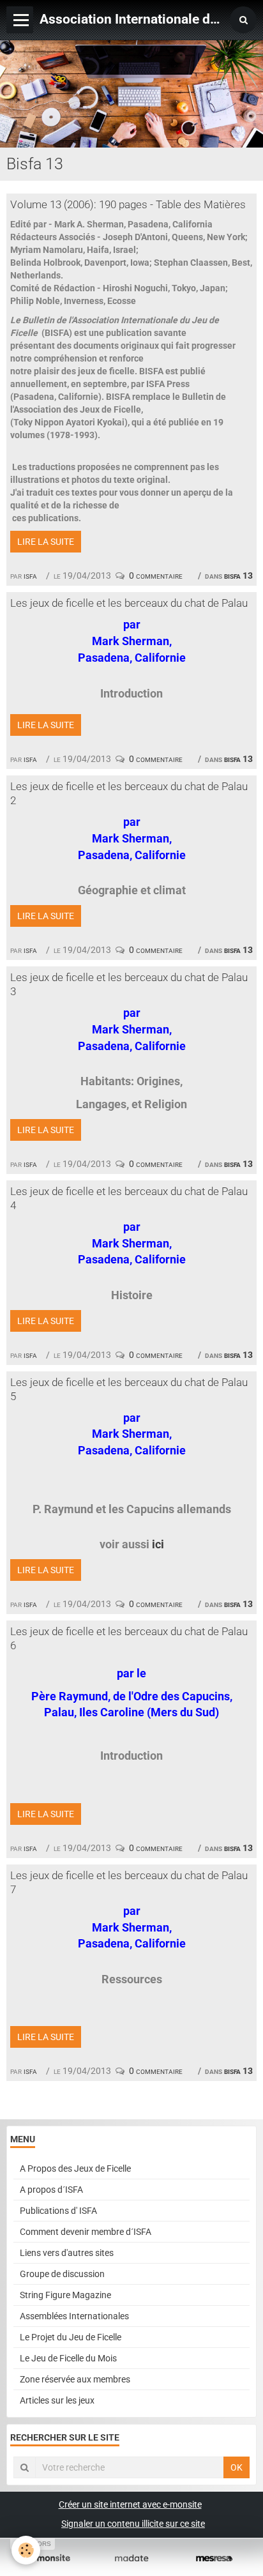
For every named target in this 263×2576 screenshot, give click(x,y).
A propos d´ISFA (51, 2190)
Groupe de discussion (62, 2274)
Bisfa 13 (238, 575)
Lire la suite (46, 542)
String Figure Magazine (65, 2295)
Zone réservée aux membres (75, 2379)
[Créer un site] (49, 2558)
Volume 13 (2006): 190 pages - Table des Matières (128, 204)
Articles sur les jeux (57, 2400)
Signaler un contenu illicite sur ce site (133, 2524)
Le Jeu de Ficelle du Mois (68, 2358)
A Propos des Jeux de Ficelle (75, 2168)
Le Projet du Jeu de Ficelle (71, 2337)
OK (237, 2467)
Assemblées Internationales (74, 2316)
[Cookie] (26, 2550)
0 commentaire (156, 575)
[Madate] (131, 2558)
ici (158, 1544)
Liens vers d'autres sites (67, 2253)
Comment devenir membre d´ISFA (86, 2232)
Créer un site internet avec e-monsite (130, 2504)
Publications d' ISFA (58, 2211)
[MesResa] (214, 2558)
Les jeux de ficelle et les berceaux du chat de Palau (129, 603)
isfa (30, 575)
